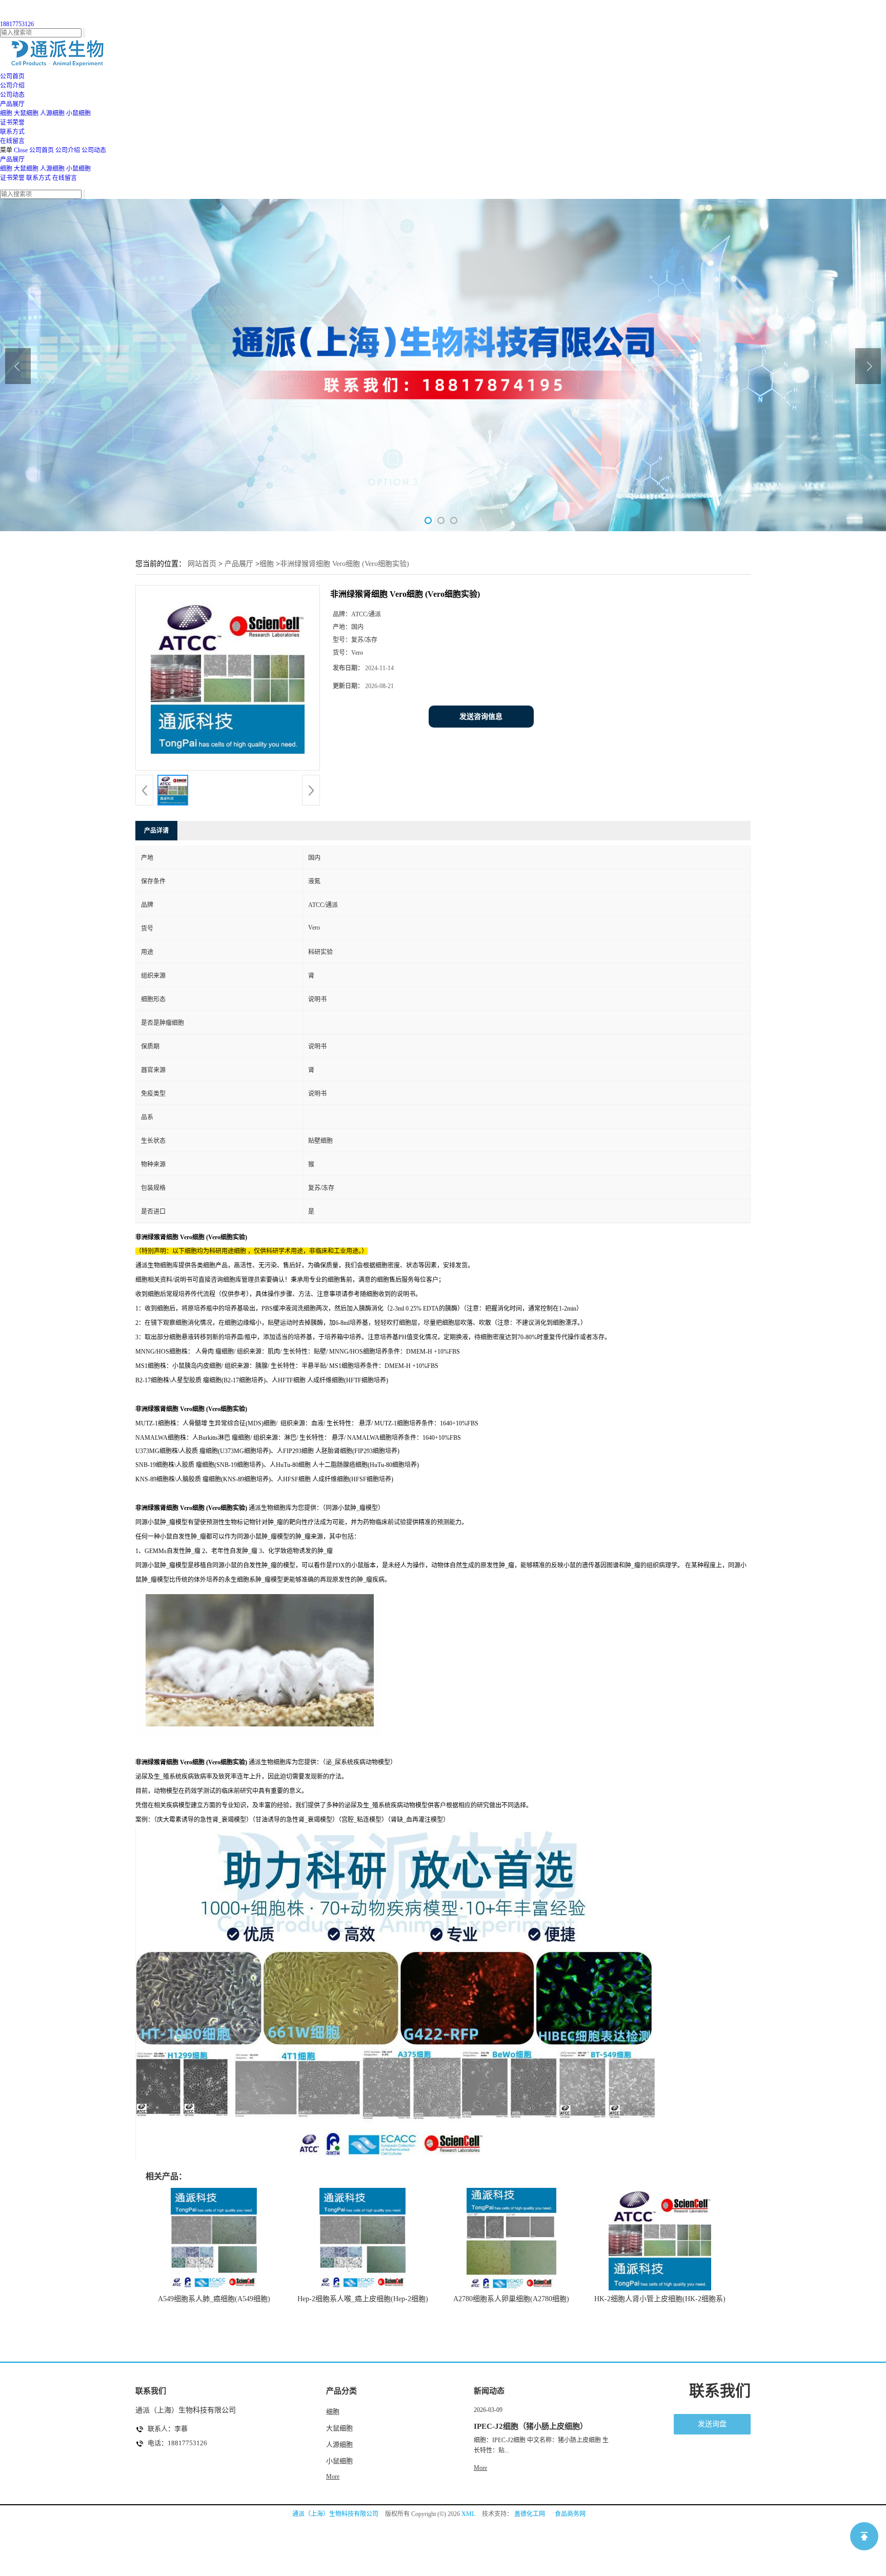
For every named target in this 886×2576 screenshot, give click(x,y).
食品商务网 (570, 2514)
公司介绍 (68, 150)
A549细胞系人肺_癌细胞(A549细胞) (214, 2299)
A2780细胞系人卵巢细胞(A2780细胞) (511, 2299)
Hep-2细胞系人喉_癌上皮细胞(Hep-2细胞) (363, 2299)
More (333, 2477)
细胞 (6, 113)
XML (468, 2514)
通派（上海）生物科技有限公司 (335, 2514)
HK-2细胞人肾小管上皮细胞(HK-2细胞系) (660, 2299)
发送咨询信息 (481, 717)
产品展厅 (12, 159)
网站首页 (202, 564)
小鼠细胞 (78, 113)
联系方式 (38, 178)
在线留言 (65, 178)
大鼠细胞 (26, 113)
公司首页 (42, 150)
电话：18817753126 (177, 2443)
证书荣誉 (12, 178)
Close (21, 150)
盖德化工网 (530, 2514)
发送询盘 (712, 2424)
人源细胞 (52, 113)
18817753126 (17, 24)
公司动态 (94, 150)
